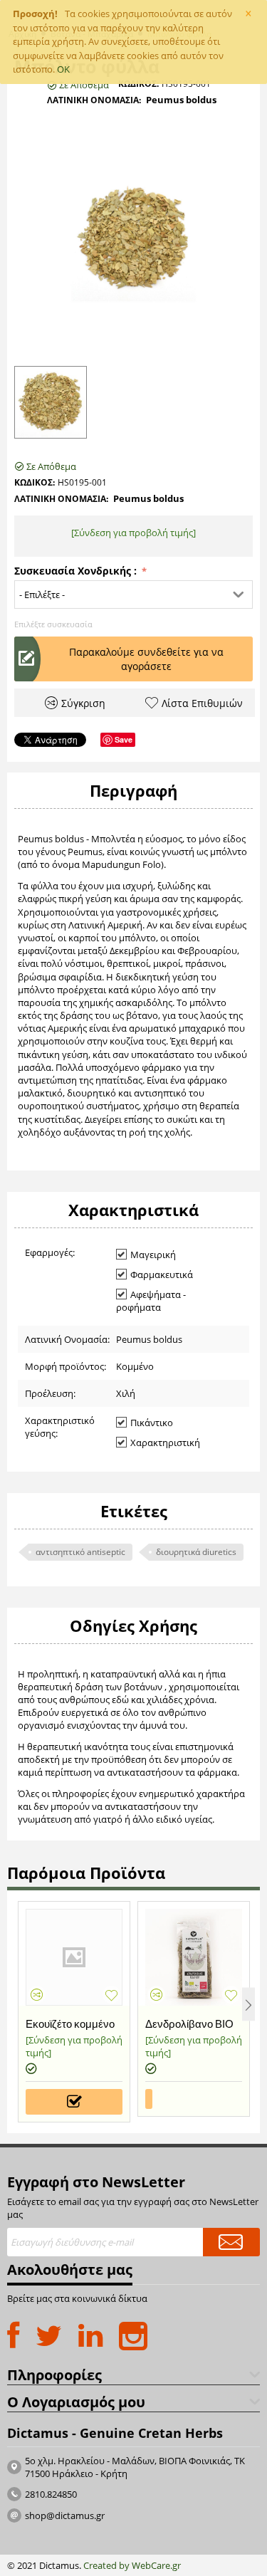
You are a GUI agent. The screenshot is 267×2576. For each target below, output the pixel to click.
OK (63, 69)
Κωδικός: (138, 84)
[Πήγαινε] (231, 2242)
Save (124, 739)
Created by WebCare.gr (132, 2565)
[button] (133, 595)
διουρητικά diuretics (196, 1552)
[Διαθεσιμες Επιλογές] (74, 2102)
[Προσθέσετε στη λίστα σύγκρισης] (37, 1995)
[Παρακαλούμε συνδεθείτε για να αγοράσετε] (149, 2099)
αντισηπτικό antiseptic (80, 1552)
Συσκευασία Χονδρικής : (77, 571)
